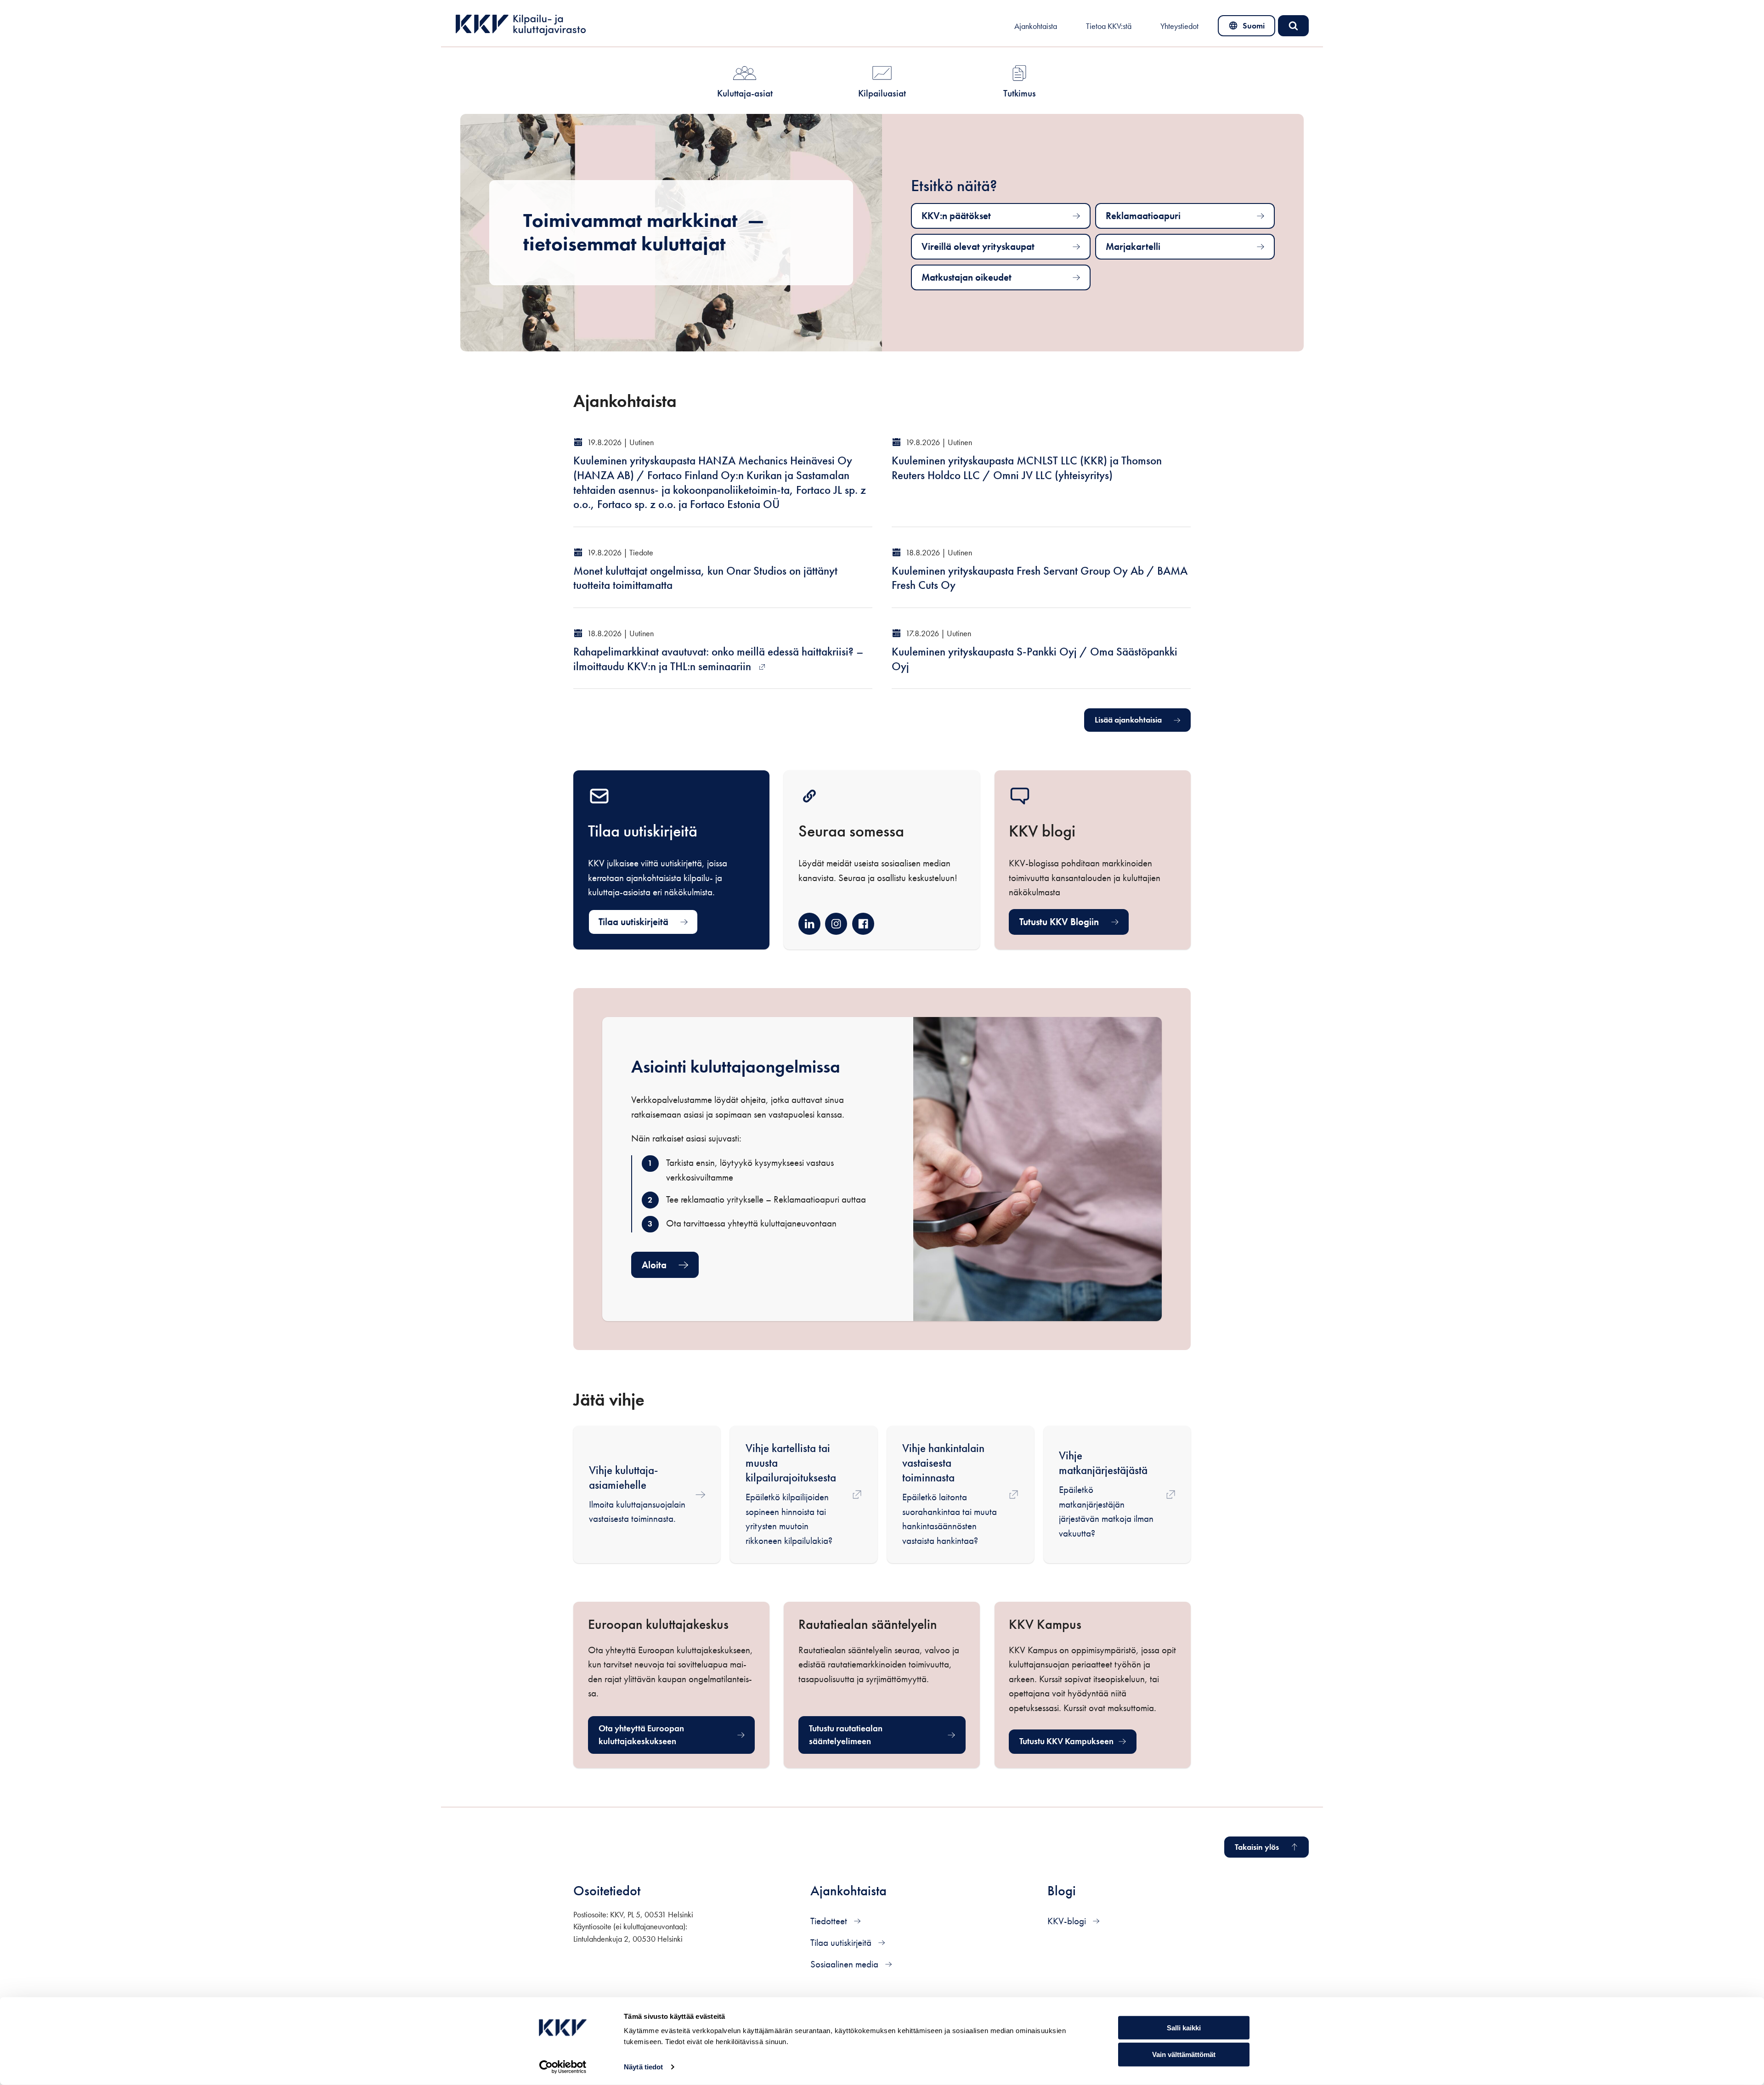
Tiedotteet (830, 1921)
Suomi (1248, 28)
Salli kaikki (1184, 2027)
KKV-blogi (1068, 1921)
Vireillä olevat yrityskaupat (978, 246)
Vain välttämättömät (1184, 2054)
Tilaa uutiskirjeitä (633, 922)
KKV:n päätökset (956, 216)
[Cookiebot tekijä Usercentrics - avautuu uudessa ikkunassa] (563, 2067)
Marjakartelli (1133, 246)
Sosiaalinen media (845, 1964)
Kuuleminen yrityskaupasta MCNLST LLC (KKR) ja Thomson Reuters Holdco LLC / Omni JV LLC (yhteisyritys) (1027, 468)
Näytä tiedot (643, 2067)
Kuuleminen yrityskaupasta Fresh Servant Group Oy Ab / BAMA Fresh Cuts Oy (1040, 578)
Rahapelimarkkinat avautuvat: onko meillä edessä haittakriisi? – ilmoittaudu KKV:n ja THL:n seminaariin (718, 659)
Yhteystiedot (1179, 26)
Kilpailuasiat (882, 93)
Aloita (654, 1265)
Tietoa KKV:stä (1109, 26)
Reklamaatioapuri (1143, 216)
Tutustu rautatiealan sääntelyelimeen (868, 1735)
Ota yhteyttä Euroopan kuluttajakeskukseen (658, 1735)
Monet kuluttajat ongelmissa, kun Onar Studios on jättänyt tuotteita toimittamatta (705, 578)
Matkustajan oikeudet (967, 277)
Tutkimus (1020, 93)
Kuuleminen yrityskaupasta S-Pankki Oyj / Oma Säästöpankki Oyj (1035, 659)
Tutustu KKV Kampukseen (1078, 1744)
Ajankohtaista (1036, 26)
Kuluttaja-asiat (745, 93)
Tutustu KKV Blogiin (1059, 922)
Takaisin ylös (1257, 1847)
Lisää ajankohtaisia (1128, 720)
